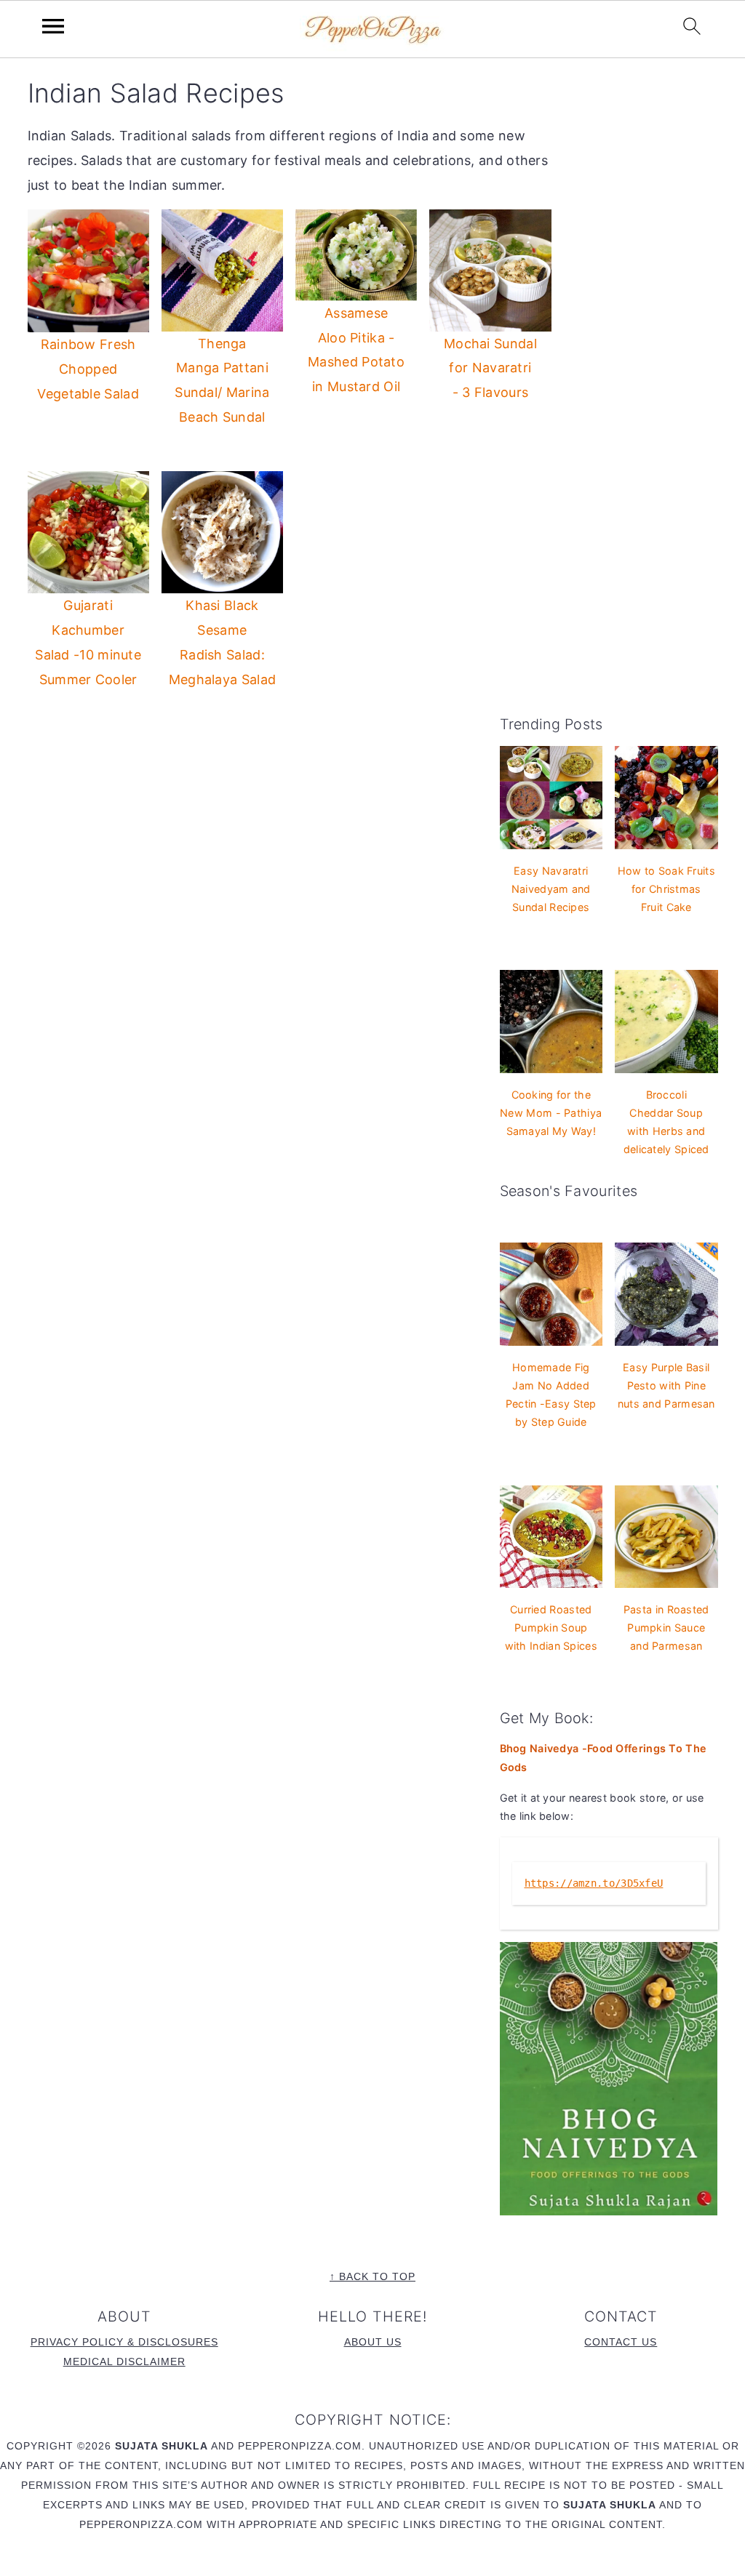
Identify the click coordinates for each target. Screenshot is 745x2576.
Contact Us (621, 2342)
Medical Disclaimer (124, 2362)
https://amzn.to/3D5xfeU (594, 1883)
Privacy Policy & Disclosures (124, 2342)
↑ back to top (372, 2276)
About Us (373, 2342)
